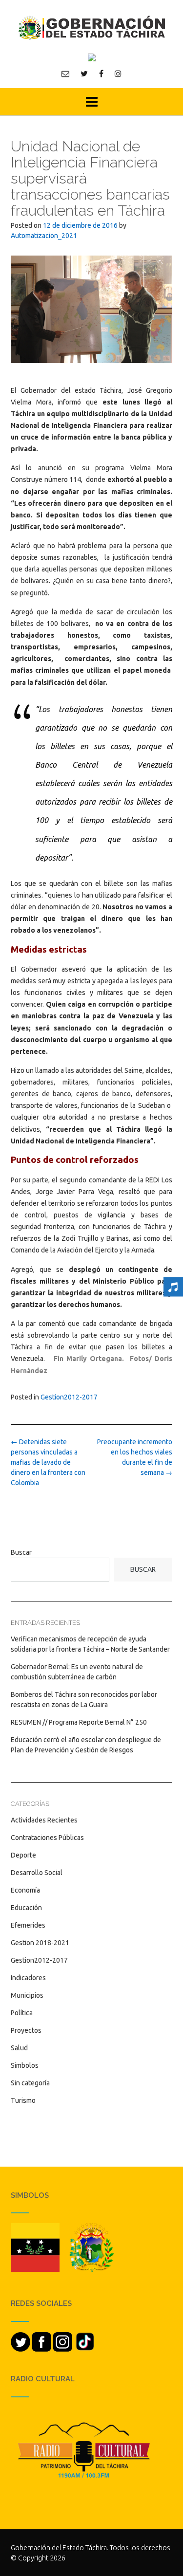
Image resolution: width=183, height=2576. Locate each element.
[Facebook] (101, 74)
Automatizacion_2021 (44, 236)
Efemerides (28, 1925)
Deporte (23, 1855)
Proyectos (26, 2030)
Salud (19, 2048)
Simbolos (25, 2065)
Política (22, 2013)
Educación (26, 1908)
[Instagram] (118, 74)
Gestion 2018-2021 (40, 1943)
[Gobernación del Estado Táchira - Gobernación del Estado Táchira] (91, 28)
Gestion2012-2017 (69, 1397)
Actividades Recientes (44, 1820)
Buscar (21, 1552)
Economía (25, 1890)
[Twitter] (84, 74)
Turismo (23, 2100)
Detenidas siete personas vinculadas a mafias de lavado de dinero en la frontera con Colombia (48, 1462)
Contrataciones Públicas (47, 1838)
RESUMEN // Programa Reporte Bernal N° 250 (79, 1722)
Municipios (27, 1995)
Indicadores (28, 1978)
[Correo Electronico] (65, 74)
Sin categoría (30, 2083)
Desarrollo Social (37, 1873)
